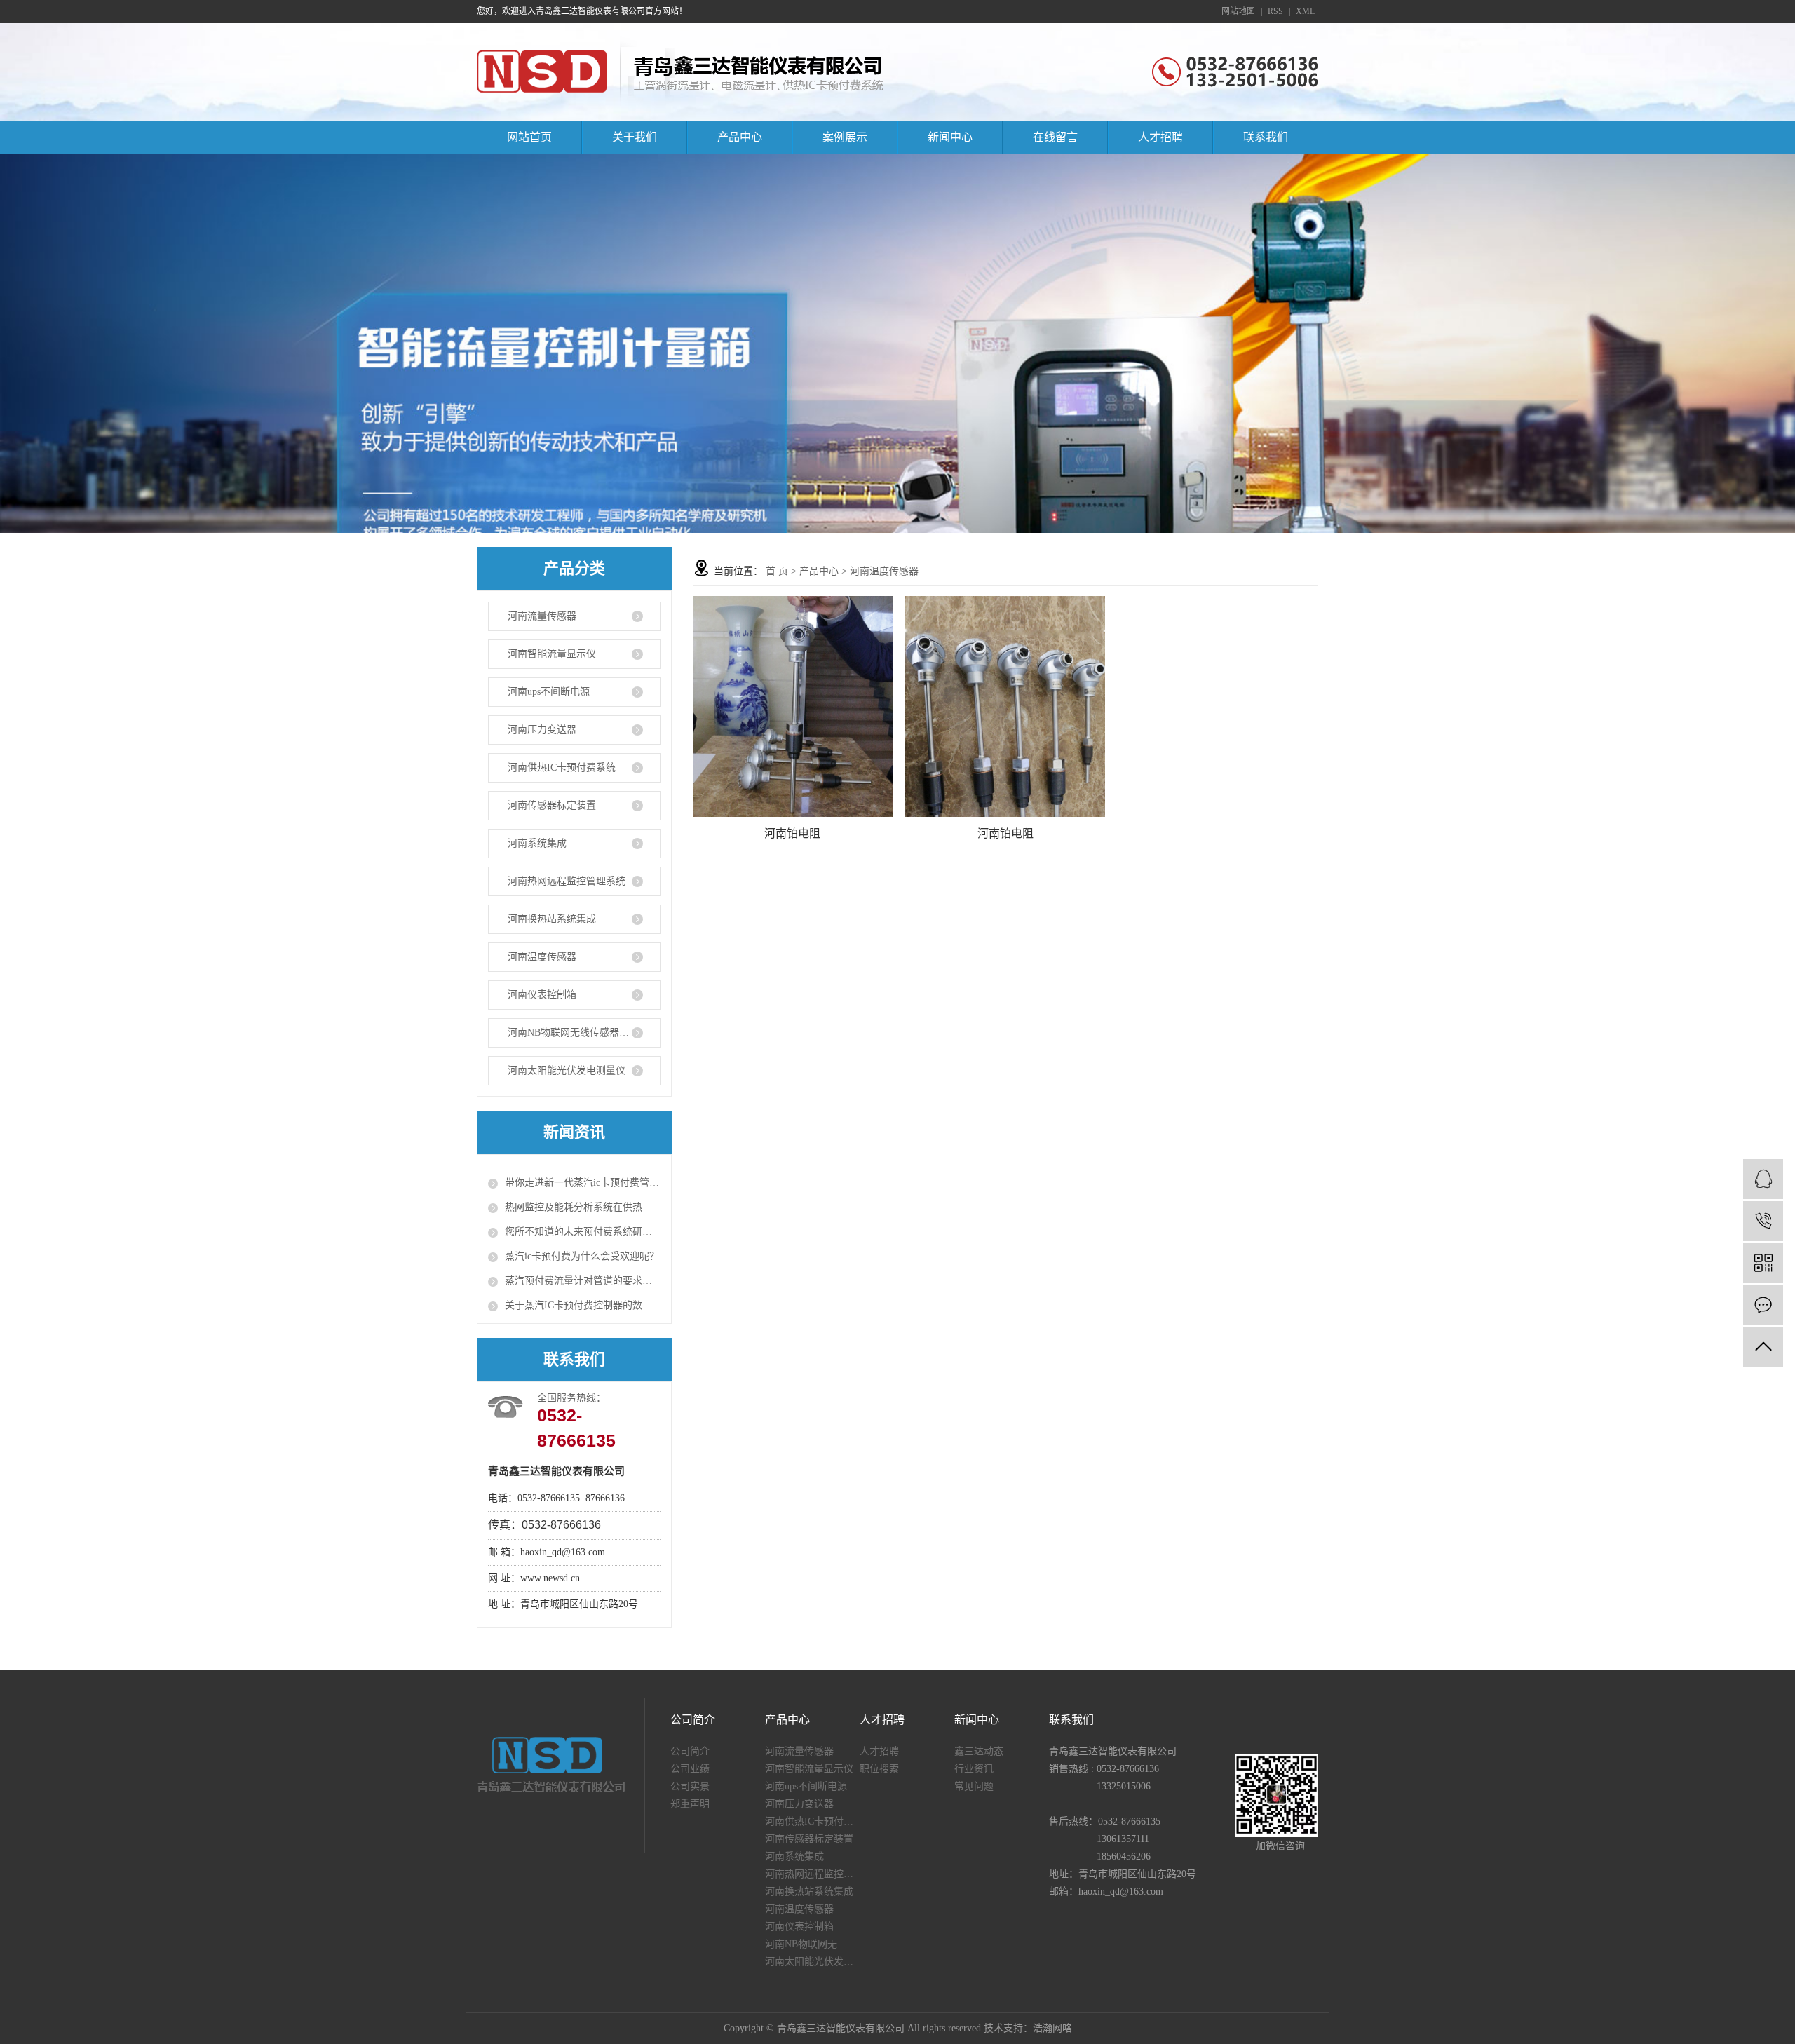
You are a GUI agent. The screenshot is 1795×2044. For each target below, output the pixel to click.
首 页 (777, 571)
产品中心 (740, 137)
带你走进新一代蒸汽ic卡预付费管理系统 (583, 1183)
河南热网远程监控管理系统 (567, 881)
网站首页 (529, 137)
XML (1305, 11)
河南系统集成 (537, 843)
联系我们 (1266, 137)
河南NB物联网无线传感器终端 (573, 1033)
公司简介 (690, 1751)
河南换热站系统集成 (552, 919)
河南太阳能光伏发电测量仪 (567, 1070)
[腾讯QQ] (1763, 1179)
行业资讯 (974, 1769)
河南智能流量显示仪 (552, 654)
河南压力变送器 (542, 730)
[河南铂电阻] (793, 706)
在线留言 (1055, 137)
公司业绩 (690, 1769)
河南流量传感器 (542, 616)
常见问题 (974, 1786)
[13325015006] (1763, 1221)
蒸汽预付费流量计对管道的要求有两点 (583, 1281)
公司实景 (690, 1786)
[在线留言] (1763, 1305)
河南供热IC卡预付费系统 (562, 767)
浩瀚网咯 (1052, 2028)
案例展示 (845, 137)
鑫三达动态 (979, 1751)
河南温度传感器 (542, 957)
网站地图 (1238, 11)
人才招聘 (1160, 137)
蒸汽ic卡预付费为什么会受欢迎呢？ (582, 1256)
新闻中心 (950, 137)
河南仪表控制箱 (542, 995)
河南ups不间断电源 (549, 692)
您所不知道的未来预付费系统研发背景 (583, 1232)
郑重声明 (690, 1804)
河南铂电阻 (792, 833)
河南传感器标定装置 (552, 805)
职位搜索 (879, 1769)
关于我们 (635, 137)
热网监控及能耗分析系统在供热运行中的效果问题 (583, 1207)
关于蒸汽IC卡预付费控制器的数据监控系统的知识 (583, 1305)
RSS (1275, 11)
